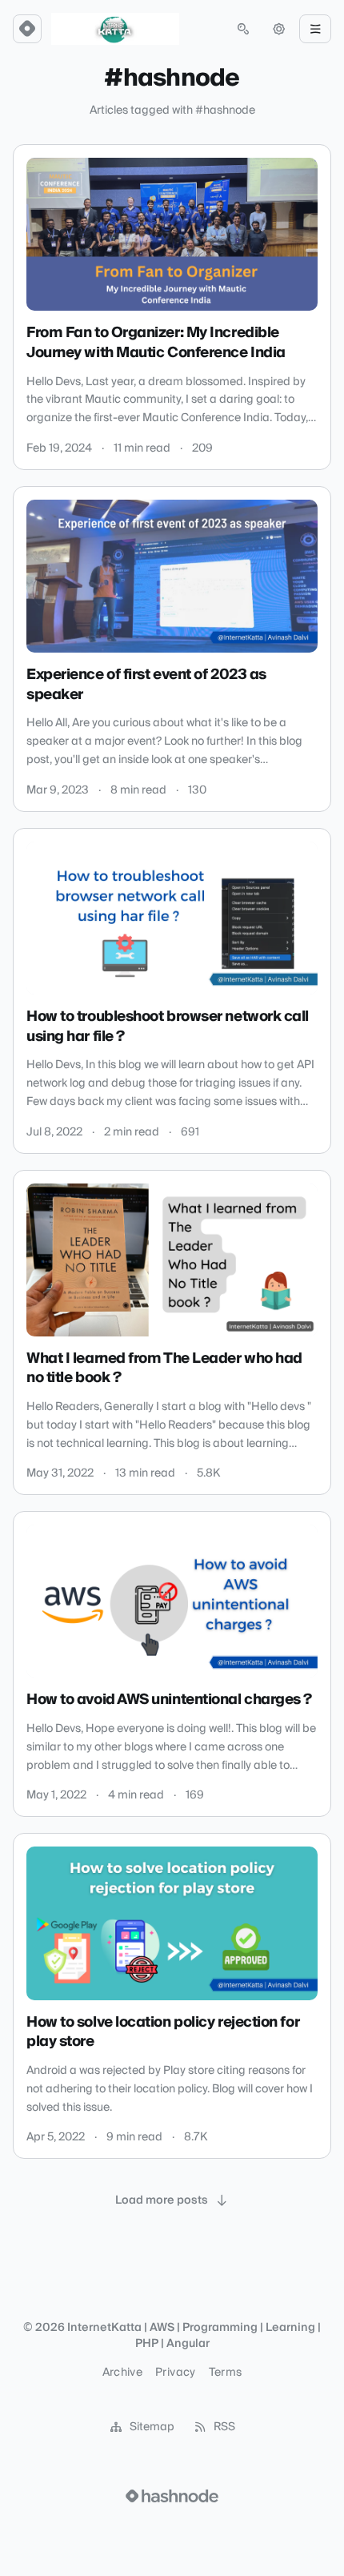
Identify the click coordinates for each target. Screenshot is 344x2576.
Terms (226, 2373)
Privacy (175, 2373)
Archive (122, 2373)
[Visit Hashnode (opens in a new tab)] (172, 2496)
